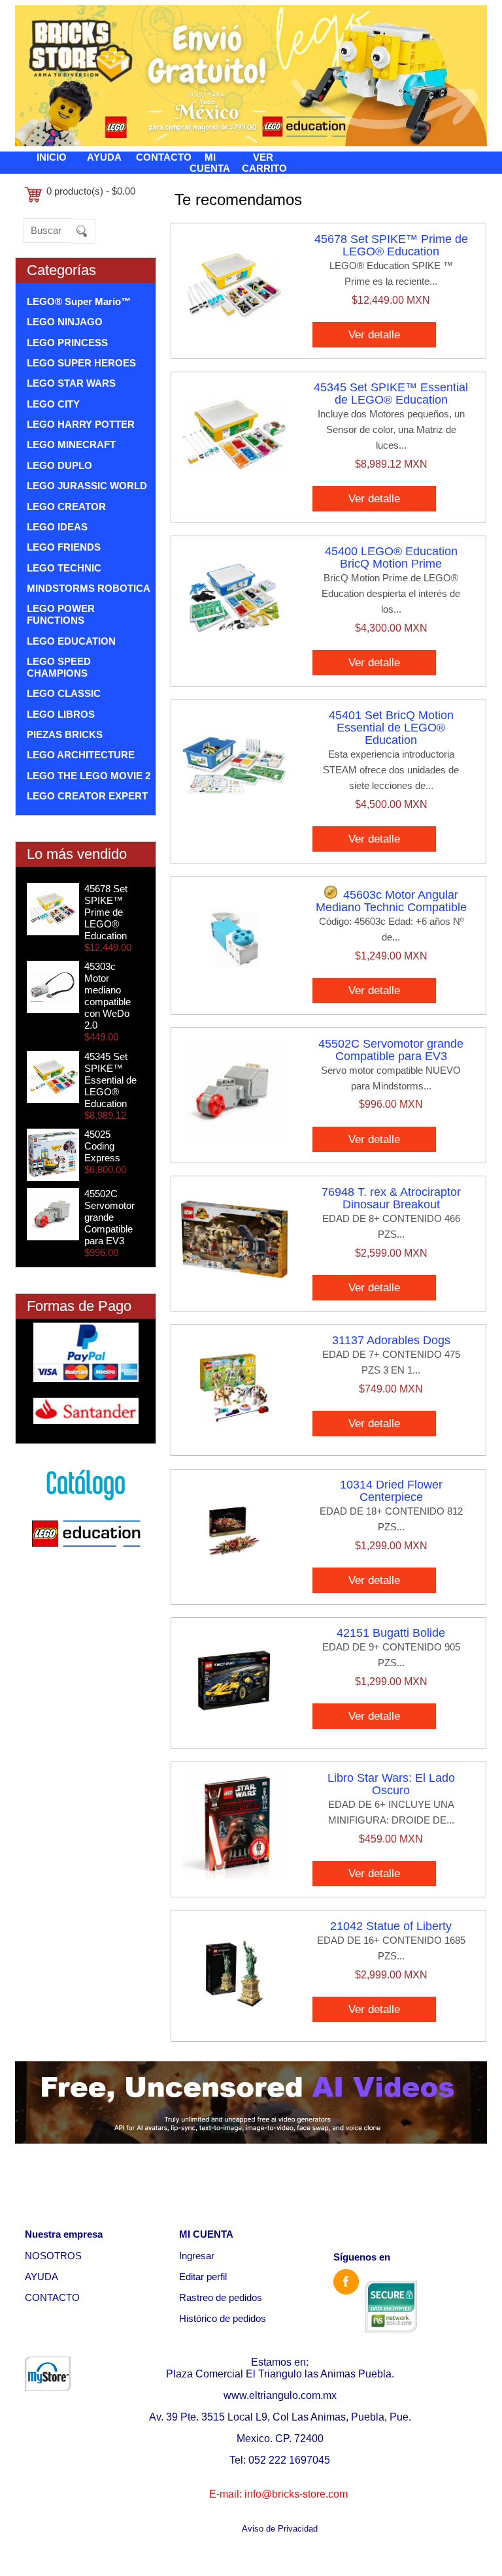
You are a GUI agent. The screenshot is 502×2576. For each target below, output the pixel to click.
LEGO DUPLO (59, 465)
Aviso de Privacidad (280, 2529)
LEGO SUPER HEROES (81, 363)
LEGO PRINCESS (67, 343)
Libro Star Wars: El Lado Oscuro (391, 1784)
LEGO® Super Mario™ (79, 301)
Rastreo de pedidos (221, 2297)
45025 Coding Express (102, 1146)
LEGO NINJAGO (65, 322)
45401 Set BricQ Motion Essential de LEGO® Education (391, 728)
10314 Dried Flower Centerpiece (391, 1491)
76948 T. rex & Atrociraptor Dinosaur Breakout (391, 1198)
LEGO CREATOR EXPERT (87, 796)
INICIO (52, 157)
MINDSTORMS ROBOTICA (89, 588)
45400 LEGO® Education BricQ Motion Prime (391, 557)
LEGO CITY (53, 404)
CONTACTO (164, 157)
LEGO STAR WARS (71, 383)
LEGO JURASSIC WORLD (87, 486)
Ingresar (197, 2256)
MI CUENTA (210, 163)
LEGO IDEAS (57, 527)
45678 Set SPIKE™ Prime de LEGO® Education (106, 912)
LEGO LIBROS (61, 714)
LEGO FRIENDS (64, 547)
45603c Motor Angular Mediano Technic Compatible (391, 901)
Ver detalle (374, 334)
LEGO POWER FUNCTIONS (61, 614)
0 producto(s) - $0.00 (91, 191)
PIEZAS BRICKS (65, 734)
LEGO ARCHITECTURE (81, 755)
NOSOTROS (53, 2256)
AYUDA (104, 157)
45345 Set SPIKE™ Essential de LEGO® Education (110, 1080)
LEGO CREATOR (66, 507)
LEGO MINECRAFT (71, 444)
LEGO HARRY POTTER (81, 424)
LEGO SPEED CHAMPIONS (59, 667)
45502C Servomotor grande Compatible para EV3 (109, 1217)
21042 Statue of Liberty (391, 1926)
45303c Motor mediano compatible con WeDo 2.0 (108, 996)
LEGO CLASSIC (64, 693)
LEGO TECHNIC (64, 568)
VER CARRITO (264, 163)
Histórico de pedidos (223, 2318)
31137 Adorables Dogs (391, 1340)
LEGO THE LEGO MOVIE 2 (89, 776)
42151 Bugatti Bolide (391, 1633)
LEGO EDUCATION (71, 641)
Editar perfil (203, 2277)
